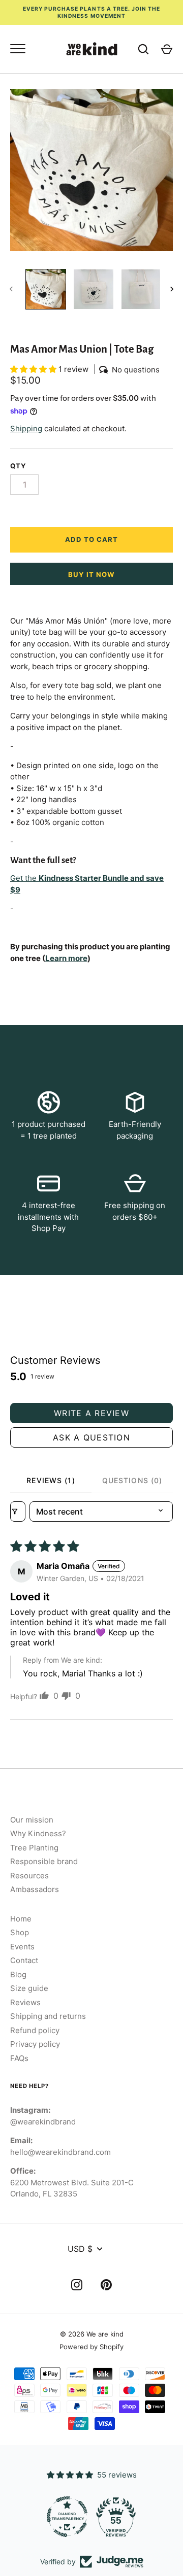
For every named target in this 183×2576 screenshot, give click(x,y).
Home (21, 1919)
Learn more (66, 958)
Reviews (25, 2002)
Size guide (29, 1988)
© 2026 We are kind (92, 2334)
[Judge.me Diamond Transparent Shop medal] (67, 2517)
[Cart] (167, 49)
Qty (18, 466)
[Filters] (18, 1512)
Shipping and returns (48, 2016)
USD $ (80, 2249)
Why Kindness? (38, 1833)
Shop (20, 1932)
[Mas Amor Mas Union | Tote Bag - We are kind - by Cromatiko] (46, 289)
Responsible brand (44, 1861)
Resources (29, 1876)
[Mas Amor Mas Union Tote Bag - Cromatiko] (141, 289)
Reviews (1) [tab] (51, 1480)
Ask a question (91, 1437)
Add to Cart (92, 539)
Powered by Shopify (91, 2347)
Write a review (91, 1413)
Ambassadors (35, 1889)
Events (22, 1947)
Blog (18, 1974)
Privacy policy (35, 2044)
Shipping (26, 428)
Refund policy (35, 2030)
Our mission (32, 1820)
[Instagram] (77, 2287)
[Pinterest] (106, 2287)
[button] (34, 369)
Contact (24, 1960)
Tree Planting (34, 1848)
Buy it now (92, 574)
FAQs (19, 2058)
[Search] (143, 49)
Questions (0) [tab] (132, 1480)
